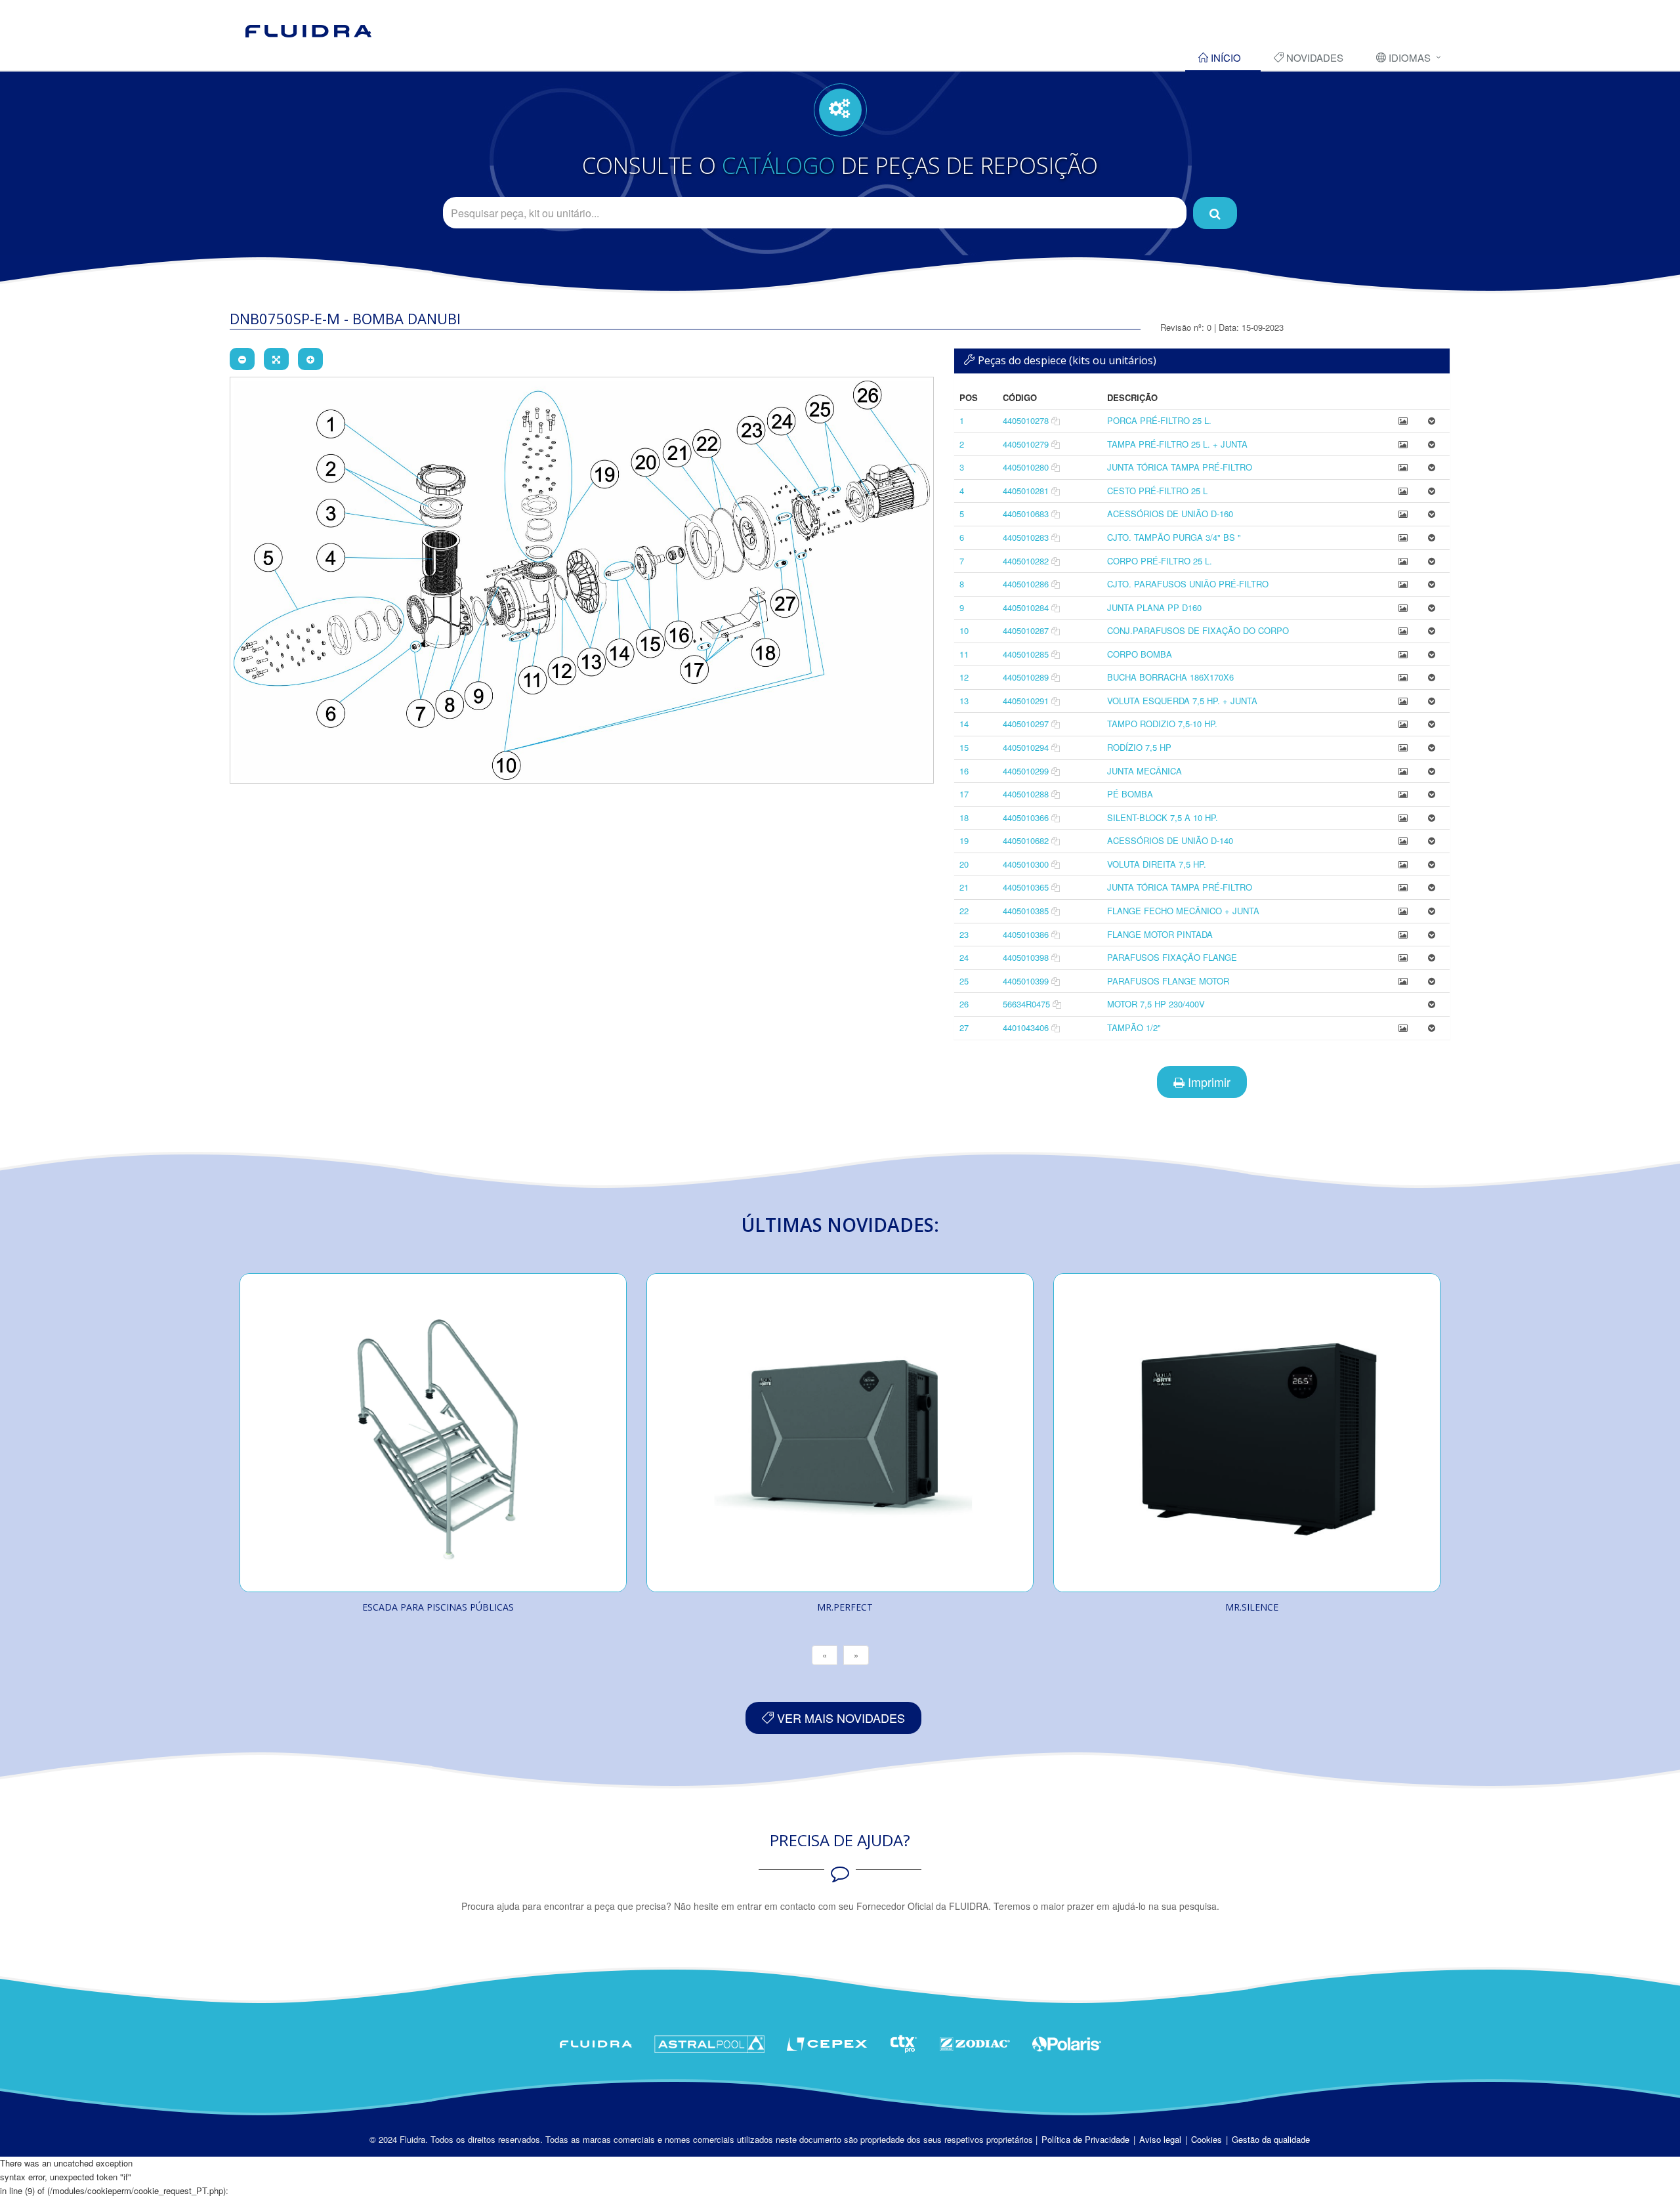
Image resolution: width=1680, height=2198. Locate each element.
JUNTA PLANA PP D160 (1154, 607)
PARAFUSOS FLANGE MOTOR (1168, 981)
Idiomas (1408, 57)
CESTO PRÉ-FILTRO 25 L (1157, 491)
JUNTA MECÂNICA (1144, 771)
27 (964, 1027)
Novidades (1313, 57)
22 (964, 911)
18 (964, 817)
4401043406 (1026, 1027)
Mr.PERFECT (845, 1607)
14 (964, 724)
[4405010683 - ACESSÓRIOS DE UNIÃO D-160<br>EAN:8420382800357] (1403, 514)
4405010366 (1026, 817)
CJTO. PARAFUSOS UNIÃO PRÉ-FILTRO (1188, 584)
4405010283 (1026, 537)
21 (964, 887)
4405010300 (1026, 864)
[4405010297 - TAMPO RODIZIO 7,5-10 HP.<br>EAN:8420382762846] (1403, 724)
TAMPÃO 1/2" (1134, 1027)
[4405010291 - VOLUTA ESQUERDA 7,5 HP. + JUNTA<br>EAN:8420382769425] (1403, 701)
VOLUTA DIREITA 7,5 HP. (1157, 864)
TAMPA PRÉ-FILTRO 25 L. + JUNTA (1177, 444)
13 (964, 701)
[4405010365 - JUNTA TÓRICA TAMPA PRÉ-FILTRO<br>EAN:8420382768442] (1403, 887)
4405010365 (1026, 887)
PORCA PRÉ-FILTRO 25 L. (1159, 420)
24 (964, 957)
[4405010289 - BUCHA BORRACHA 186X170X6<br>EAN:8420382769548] (1403, 677)
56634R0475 (1026, 1004)
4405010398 (1026, 957)
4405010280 (1026, 467)
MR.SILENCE (1252, 1607)
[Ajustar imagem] (276, 359)
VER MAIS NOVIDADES (839, 1718)
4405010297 (1026, 724)
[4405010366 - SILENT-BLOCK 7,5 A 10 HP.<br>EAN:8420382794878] (1403, 817)
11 (964, 654)
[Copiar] (1056, 420)
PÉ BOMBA (1130, 794)
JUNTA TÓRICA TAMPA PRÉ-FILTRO (1180, 467)
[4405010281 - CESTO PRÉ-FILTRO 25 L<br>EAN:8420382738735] (1403, 491)
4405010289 (1026, 677)
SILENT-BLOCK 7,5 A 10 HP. (1163, 817)
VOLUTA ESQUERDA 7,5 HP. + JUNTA (1182, 701)
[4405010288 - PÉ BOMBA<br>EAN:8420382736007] (1403, 794)
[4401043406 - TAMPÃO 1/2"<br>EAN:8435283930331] (1403, 1027)
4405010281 (1026, 491)
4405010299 (1026, 771)
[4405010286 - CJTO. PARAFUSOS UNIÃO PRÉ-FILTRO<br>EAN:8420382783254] (1403, 584)
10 (964, 630)
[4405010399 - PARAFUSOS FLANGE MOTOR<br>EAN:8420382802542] (1403, 981)
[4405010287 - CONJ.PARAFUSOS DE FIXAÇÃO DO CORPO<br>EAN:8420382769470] (1403, 630)
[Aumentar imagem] (310, 359)
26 (964, 1004)
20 (964, 864)
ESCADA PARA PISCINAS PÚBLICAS (438, 1607)
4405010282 (1026, 561)
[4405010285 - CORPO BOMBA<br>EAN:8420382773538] (1403, 654)
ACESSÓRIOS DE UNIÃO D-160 (1170, 514)
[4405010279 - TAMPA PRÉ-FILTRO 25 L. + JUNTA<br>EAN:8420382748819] (1403, 444)
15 (964, 747)
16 (964, 771)
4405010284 (1026, 607)
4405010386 (1026, 934)
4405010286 (1026, 584)
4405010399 (1026, 981)
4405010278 (1026, 420)
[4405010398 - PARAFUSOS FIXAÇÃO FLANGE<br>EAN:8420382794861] (1403, 957)
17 (964, 794)
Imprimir (1207, 1082)
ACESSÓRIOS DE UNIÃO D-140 (1170, 840)
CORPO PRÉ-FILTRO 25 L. (1160, 561)
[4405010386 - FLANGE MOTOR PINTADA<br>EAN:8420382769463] (1403, 934)
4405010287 (1026, 630)
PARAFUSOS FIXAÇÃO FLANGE (1172, 957)
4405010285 (1026, 654)
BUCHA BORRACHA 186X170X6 (1170, 677)
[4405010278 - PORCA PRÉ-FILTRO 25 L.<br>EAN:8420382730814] (1403, 420)
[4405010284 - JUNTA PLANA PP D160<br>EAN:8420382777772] (1403, 607)
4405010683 (1026, 514)
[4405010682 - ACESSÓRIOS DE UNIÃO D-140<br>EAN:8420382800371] (1403, 840)
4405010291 (1026, 701)
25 (964, 981)
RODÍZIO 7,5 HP (1139, 747)
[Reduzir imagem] (242, 359)
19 (964, 840)
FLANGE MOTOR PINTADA (1160, 934)
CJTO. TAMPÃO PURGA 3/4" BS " (1174, 537)
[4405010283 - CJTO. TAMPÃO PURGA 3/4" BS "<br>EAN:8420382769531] (1403, 537)
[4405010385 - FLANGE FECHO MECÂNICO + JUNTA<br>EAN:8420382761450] (1403, 911)
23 (964, 934)
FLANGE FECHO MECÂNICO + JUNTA (1183, 911)
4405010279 (1026, 444)
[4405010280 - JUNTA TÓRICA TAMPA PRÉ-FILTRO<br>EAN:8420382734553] (1403, 467)
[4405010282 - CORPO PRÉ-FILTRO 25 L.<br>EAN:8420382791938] (1403, 561)
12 (964, 677)
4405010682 (1026, 840)
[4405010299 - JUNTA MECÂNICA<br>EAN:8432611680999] (1403, 771)
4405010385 (1026, 911)
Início (1225, 57)
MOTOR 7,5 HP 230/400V (1156, 1004)
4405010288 (1026, 794)
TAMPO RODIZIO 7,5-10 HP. (1162, 724)
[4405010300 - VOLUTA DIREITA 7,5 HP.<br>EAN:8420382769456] (1403, 864)
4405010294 (1026, 747)
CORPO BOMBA (1140, 654)
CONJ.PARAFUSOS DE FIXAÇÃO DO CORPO (1198, 630)
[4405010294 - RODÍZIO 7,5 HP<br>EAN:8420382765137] (1403, 747)
